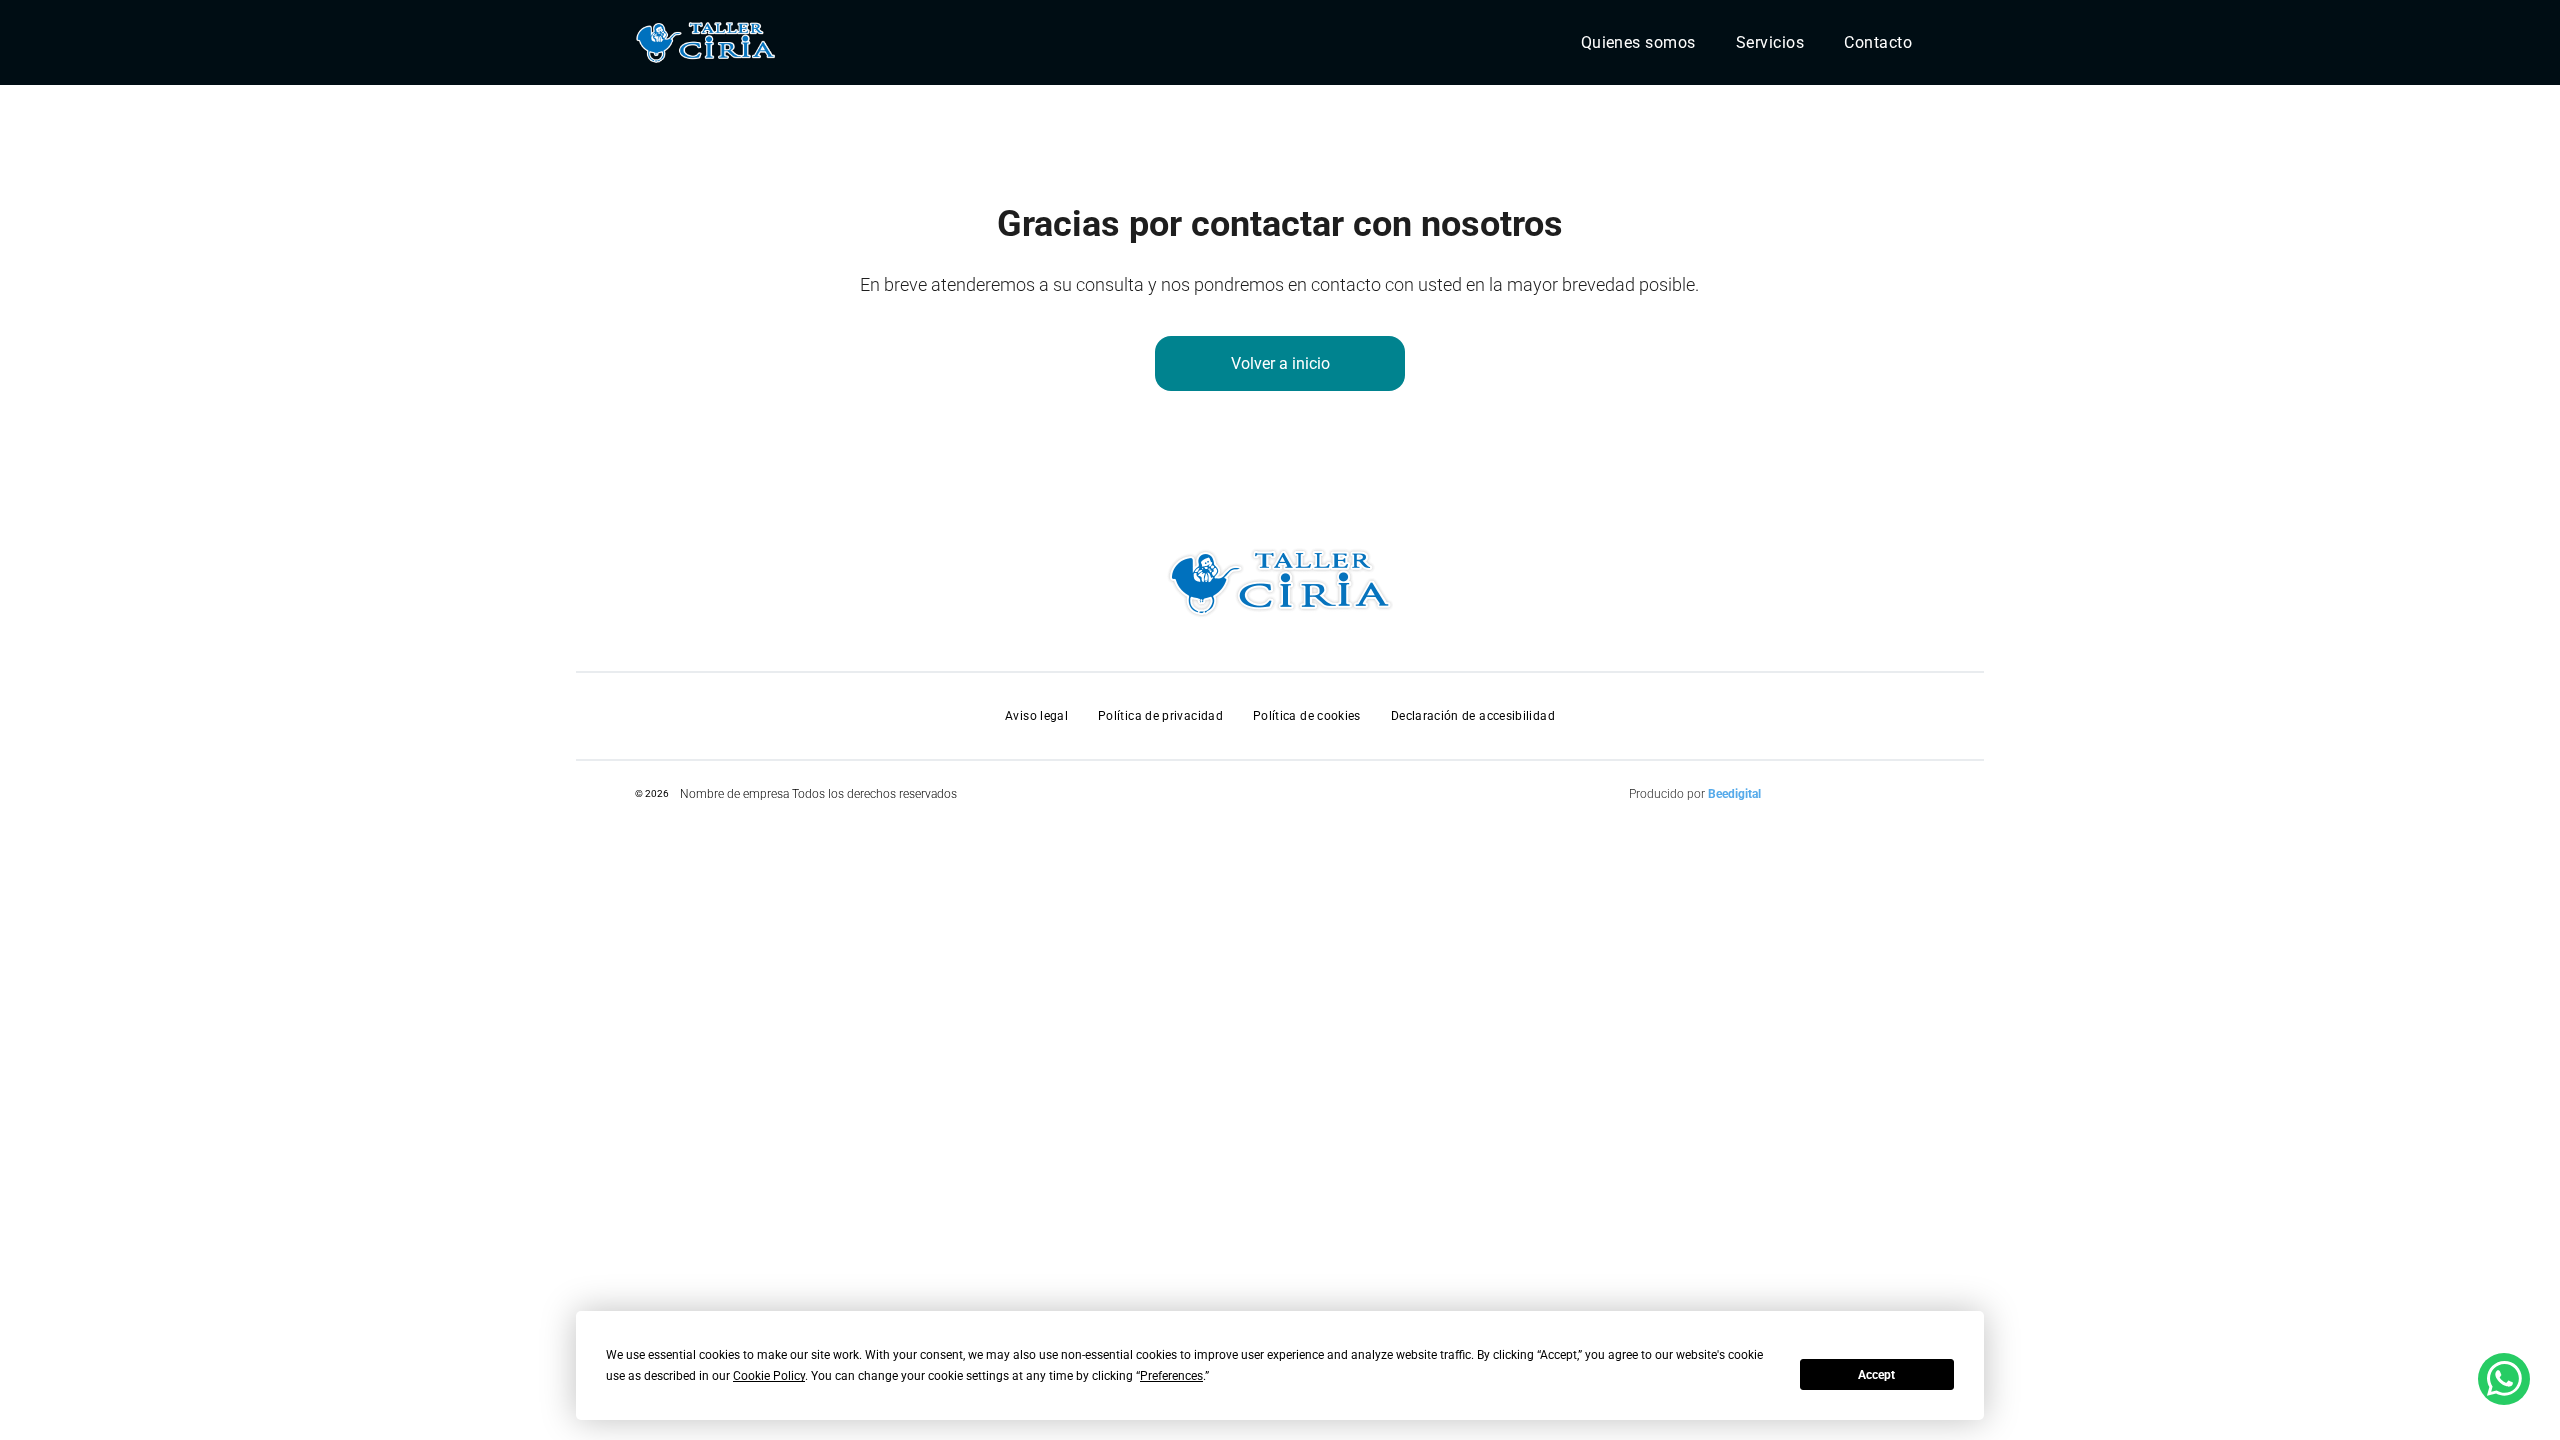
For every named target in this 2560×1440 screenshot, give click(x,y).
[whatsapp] (2504, 1381)
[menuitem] (1638, 42)
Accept (1876, 1375)
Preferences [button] (1171, 1376)
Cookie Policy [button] (769, 1376)
